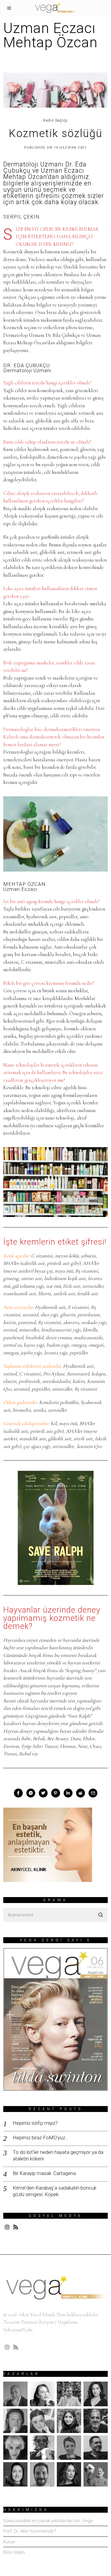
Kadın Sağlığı (55, 120)
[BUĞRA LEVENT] (69, 2394)
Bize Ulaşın (14, 2552)
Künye (9, 2542)
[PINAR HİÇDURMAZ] (15, 2474)
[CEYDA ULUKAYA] (96, 2394)
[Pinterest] (56, 1793)
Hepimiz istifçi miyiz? (35, 2123)
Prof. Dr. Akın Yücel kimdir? (30, 2531)
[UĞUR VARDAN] (96, 2474)
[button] (101, 1915)
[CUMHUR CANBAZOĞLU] (15, 2421)
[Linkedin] (68, 1793)
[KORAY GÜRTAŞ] (96, 2421)
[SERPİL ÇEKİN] (69, 2474)
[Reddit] (81, 1793)
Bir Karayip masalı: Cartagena (44, 2173)
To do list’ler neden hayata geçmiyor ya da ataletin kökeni (58, 2155)
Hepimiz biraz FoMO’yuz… (41, 2138)
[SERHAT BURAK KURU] (42, 2474)
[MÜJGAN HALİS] (69, 2448)
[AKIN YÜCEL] (15, 2394)
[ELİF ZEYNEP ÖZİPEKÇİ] (69, 2421)
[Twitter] (43, 1793)
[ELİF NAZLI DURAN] (42, 2421)
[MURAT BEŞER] (96, 2448)
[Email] (93, 1793)
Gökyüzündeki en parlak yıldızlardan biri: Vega (48, 2521)
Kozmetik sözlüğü (56, 133)
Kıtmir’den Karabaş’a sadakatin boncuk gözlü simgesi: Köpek (55, 2191)
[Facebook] (18, 1793)
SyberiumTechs (18, 2330)
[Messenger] (31, 1793)
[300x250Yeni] (48, 1844)
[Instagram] (7, 2227)
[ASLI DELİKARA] (42, 2394)
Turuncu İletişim (37, 2322)
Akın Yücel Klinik (37, 2315)
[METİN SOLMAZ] (42, 2448)
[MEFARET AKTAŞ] (15, 2448)
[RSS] (16, 2227)
